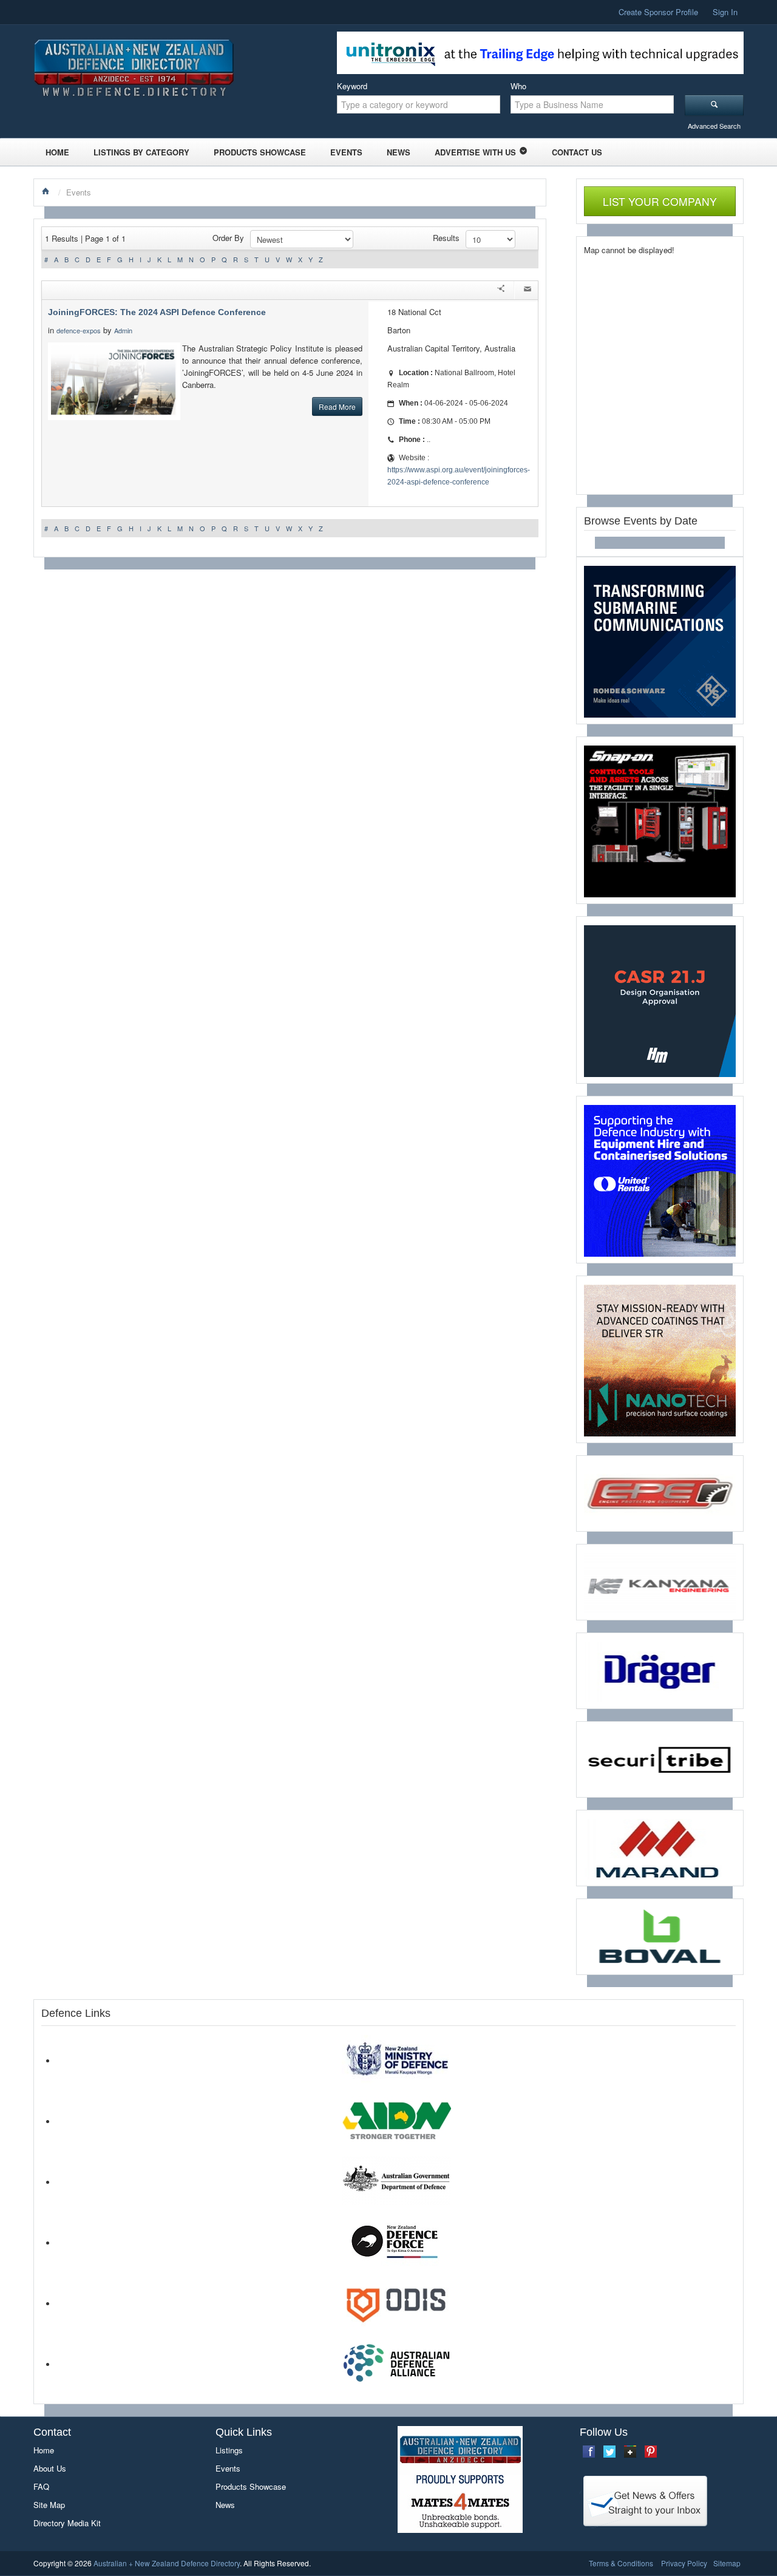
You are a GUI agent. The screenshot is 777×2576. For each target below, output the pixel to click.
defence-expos (79, 330)
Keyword (352, 86)
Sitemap (727, 2563)
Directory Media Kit (67, 2523)
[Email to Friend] (528, 290)
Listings (229, 2450)
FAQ (41, 2486)
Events (346, 152)
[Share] (501, 290)
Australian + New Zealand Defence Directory (167, 2563)
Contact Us (577, 152)
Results (446, 238)
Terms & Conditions (621, 2563)
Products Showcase (260, 152)
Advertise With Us (475, 152)
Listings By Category (141, 152)
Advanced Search (714, 126)
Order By (228, 238)
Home (57, 152)
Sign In (725, 12)
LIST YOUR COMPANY (660, 201)
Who (518, 86)
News (399, 152)
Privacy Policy (684, 2563)
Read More (337, 406)
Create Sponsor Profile (658, 12)
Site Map (49, 2505)
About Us (50, 2468)
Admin (124, 330)
